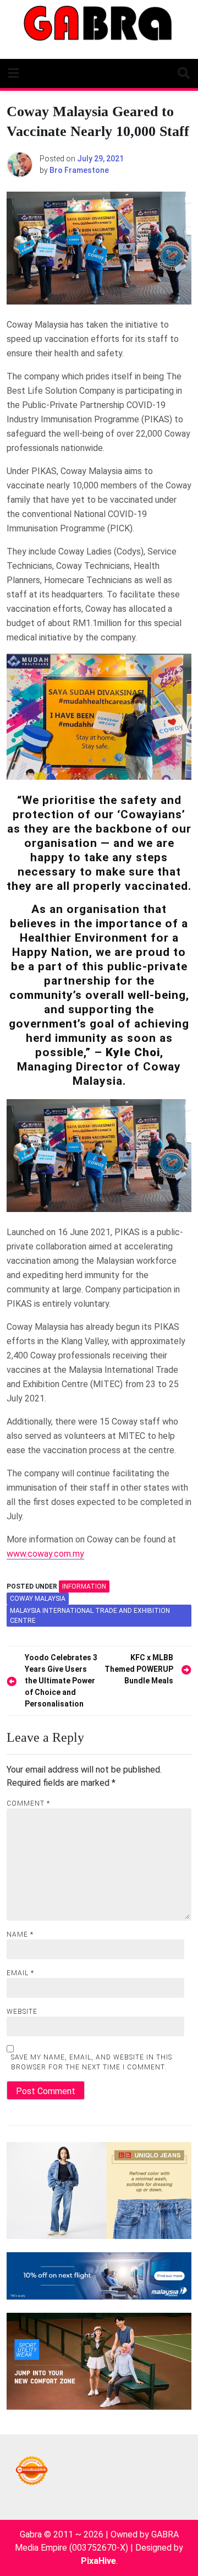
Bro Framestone (79, 170)
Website (22, 2012)
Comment (28, 1803)
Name (20, 1934)
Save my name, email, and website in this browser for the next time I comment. (92, 2062)
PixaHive (98, 2561)
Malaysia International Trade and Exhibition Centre (90, 1616)
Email (20, 1973)
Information (84, 1586)
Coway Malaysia (38, 1599)
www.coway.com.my (45, 1554)
